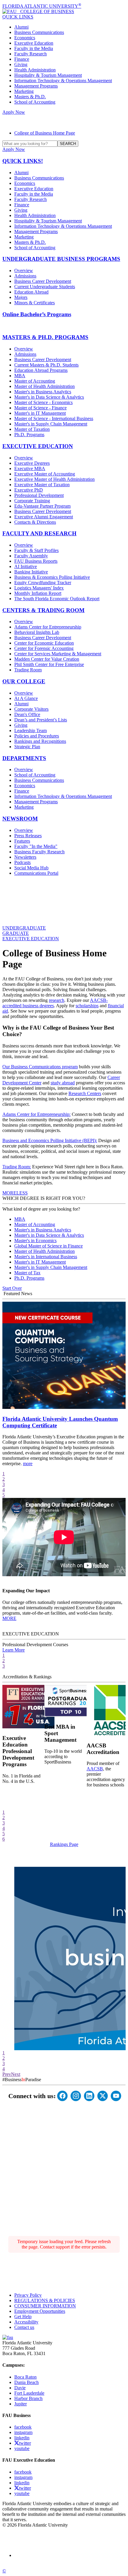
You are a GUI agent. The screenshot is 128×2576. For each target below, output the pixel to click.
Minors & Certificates (35, 303)
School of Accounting (35, 102)
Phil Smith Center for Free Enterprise (49, 664)
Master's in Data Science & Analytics (49, 397)
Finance (22, 59)
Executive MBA (30, 468)
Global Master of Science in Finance (49, 1246)
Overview (24, 270)
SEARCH (68, 144)
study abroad (63, 1083)
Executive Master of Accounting (45, 474)
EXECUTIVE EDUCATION (38, 446)
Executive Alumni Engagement (44, 517)
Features (22, 841)
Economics (25, 38)
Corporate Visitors (31, 709)
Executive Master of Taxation (42, 485)
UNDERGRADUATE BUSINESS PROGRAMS (61, 259)
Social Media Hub (31, 868)
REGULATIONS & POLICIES (45, 2300)
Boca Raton (25, 2377)
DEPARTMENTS (24, 758)
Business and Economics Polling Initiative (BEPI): (50, 1140)
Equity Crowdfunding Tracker (43, 583)
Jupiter (21, 2404)
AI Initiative (26, 566)
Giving (21, 64)
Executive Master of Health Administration (54, 479)
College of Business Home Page (45, 133)
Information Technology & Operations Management (63, 81)
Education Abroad (31, 292)
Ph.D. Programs (29, 435)
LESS (22, 1193)
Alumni (21, 27)
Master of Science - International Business (54, 418)
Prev (7, 2074)
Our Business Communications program (40, 1067)
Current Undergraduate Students (45, 287)
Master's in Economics (35, 1241)
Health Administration (35, 70)
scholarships (87, 1006)
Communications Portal (36, 873)
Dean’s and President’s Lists (41, 720)
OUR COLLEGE (24, 681)
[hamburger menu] (64, 120)
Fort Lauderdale (29, 2393)
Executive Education (34, 43)
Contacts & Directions (35, 522)
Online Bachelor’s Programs (37, 314)
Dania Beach (26, 2382)
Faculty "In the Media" (36, 846)
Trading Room (28, 670)
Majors (21, 297)
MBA (20, 376)
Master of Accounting (35, 381)
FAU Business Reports (36, 561)
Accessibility (26, 2322)
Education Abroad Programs (41, 370)
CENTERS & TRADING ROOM (43, 610)
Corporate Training (32, 501)
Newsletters (25, 857)
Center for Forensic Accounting (44, 648)
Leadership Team (31, 730)
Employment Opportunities (40, 2311)
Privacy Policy (28, 2295)
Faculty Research (31, 54)
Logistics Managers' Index (39, 588)
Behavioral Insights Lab (37, 632)
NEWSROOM (20, 819)
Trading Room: (17, 1167)
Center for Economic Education (44, 643)
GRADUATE (16, 933)
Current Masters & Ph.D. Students (46, 365)
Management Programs (36, 86)
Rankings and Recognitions (40, 741)
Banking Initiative (31, 572)
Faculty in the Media (34, 48)
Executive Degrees (32, 463)
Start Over (12, 1288)
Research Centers (85, 1093)
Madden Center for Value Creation (47, 659)
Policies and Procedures (37, 736)
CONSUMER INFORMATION (45, 2306)
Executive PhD (29, 490)
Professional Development (39, 495)
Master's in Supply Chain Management (51, 424)
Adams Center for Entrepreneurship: (36, 1114)
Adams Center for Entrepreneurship (48, 627)
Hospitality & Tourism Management (48, 75)
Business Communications (39, 32)
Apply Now (14, 112)
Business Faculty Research (39, 852)
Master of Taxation (32, 429)
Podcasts (22, 862)
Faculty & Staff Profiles (36, 550)
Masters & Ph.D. (30, 97)
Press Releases (28, 836)
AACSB (95, 1769)
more (28, 1464)
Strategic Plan (27, 747)
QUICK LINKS (18, 17)
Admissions (25, 276)
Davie (20, 2388)
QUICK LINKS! (23, 161)
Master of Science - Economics (43, 402)
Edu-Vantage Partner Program (42, 506)
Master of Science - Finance (40, 408)
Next (16, 2074)
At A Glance (26, 698)
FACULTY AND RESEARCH (39, 533)
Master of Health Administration (45, 386)
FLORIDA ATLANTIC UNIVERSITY (42, 6)
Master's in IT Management (40, 413)
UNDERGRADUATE (24, 928)
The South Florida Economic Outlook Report (57, 599)
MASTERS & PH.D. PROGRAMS (45, 337)
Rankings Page (64, 1844)
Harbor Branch (28, 2398)
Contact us (24, 2327)
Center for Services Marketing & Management (58, 654)
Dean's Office (27, 714)
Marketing (24, 91)
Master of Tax (27, 1273)
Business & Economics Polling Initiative (52, 577)
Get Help (23, 2317)
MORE (9, 1193)
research (57, 1000)
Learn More (14, 1650)
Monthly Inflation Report (38, 593)
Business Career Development (43, 281)
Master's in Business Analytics (43, 392)
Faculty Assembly (31, 556)
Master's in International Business (46, 1257)
